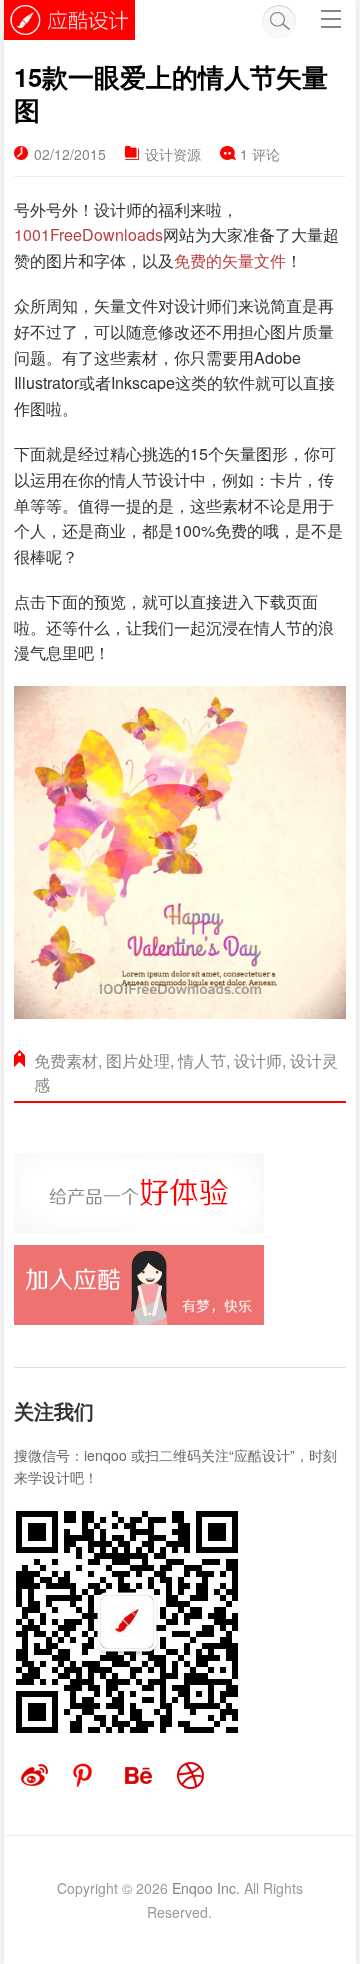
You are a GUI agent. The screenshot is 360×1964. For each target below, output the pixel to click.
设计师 (258, 1060)
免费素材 (66, 1060)
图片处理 (138, 1060)
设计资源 (173, 154)
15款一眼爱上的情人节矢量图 (171, 93)
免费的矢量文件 (230, 260)
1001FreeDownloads (88, 234)
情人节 (202, 1060)
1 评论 (260, 154)
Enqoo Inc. (206, 1888)
